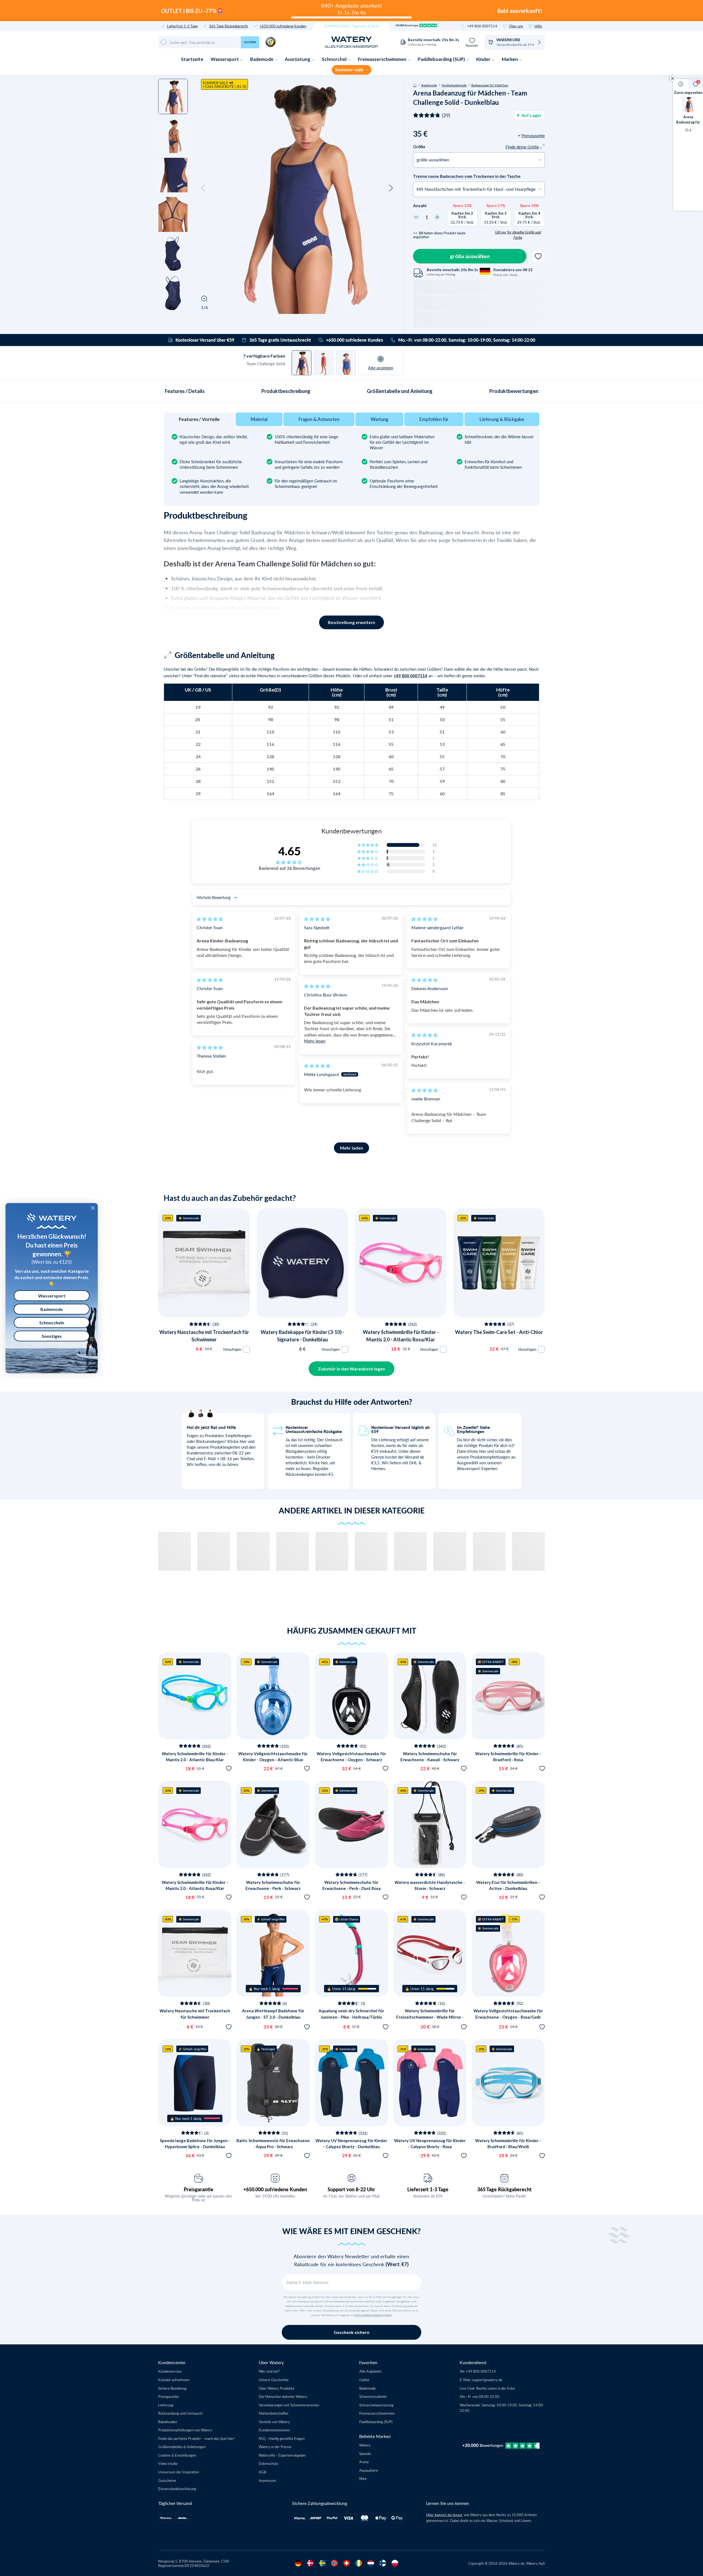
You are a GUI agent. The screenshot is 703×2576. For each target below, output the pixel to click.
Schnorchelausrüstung (376, 2406)
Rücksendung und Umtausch (180, 2415)
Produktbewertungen (514, 392)
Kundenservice (170, 2373)
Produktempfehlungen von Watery (185, 2432)
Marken (510, 59)
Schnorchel (335, 59)
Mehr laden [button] (351, 1149)
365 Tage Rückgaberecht (228, 26)
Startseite (192, 59)
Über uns (516, 26)
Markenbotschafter (274, 2415)
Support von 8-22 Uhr (351, 2191)
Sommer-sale (350, 70)
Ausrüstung (298, 59)
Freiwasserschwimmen (383, 59)
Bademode (262, 59)
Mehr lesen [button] (315, 1042)
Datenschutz (269, 2465)
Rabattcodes (168, 2423)
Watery (365, 2447)
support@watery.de (487, 2381)
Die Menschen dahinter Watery (283, 2398)
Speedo (365, 2455)
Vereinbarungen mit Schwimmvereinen (289, 2406)
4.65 (289, 853)
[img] (210, 921)
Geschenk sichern (351, 2334)
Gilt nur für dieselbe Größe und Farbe (518, 235)
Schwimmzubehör (373, 2398)
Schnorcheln (52, 1323)
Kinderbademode (454, 85)
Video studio (168, 2465)
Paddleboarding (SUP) (442, 59)
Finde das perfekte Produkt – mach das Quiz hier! (196, 2440)
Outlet (364, 2381)
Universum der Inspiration (178, 2473)
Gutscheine (167, 2482)
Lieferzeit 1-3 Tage (428, 2191)
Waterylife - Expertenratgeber (282, 2456)
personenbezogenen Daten (373, 2317)
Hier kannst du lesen (444, 2516)
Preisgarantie (199, 2191)
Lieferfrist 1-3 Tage (182, 26)
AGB (262, 2473)
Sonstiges (52, 1336)
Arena (364, 2463)
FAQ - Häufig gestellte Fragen (282, 2440)
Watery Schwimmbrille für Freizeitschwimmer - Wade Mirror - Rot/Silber (430, 2019)
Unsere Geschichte (274, 2381)
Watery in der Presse (275, 2448)
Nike (363, 2480)
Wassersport (225, 59)
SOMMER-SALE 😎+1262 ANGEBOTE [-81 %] (224, 85)
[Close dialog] (93, 1208)
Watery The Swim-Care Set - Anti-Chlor (499, 1334)
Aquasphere (369, 2472)
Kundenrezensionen (274, 2432)
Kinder (484, 59)
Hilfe (538, 26)
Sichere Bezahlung (172, 2390)
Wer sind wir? (269, 2373)
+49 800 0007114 (482, 26)
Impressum (267, 2482)
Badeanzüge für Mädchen (490, 85)
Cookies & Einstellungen (177, 2456)
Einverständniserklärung (177, 2490)
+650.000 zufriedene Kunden (283, 26)
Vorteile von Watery (274, 2423)
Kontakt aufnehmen (174, 2381)
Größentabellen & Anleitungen (182, 2448)
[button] (203, 188)
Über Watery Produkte (277, 2390)
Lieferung (166, 2406)
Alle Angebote (370, 2373)
